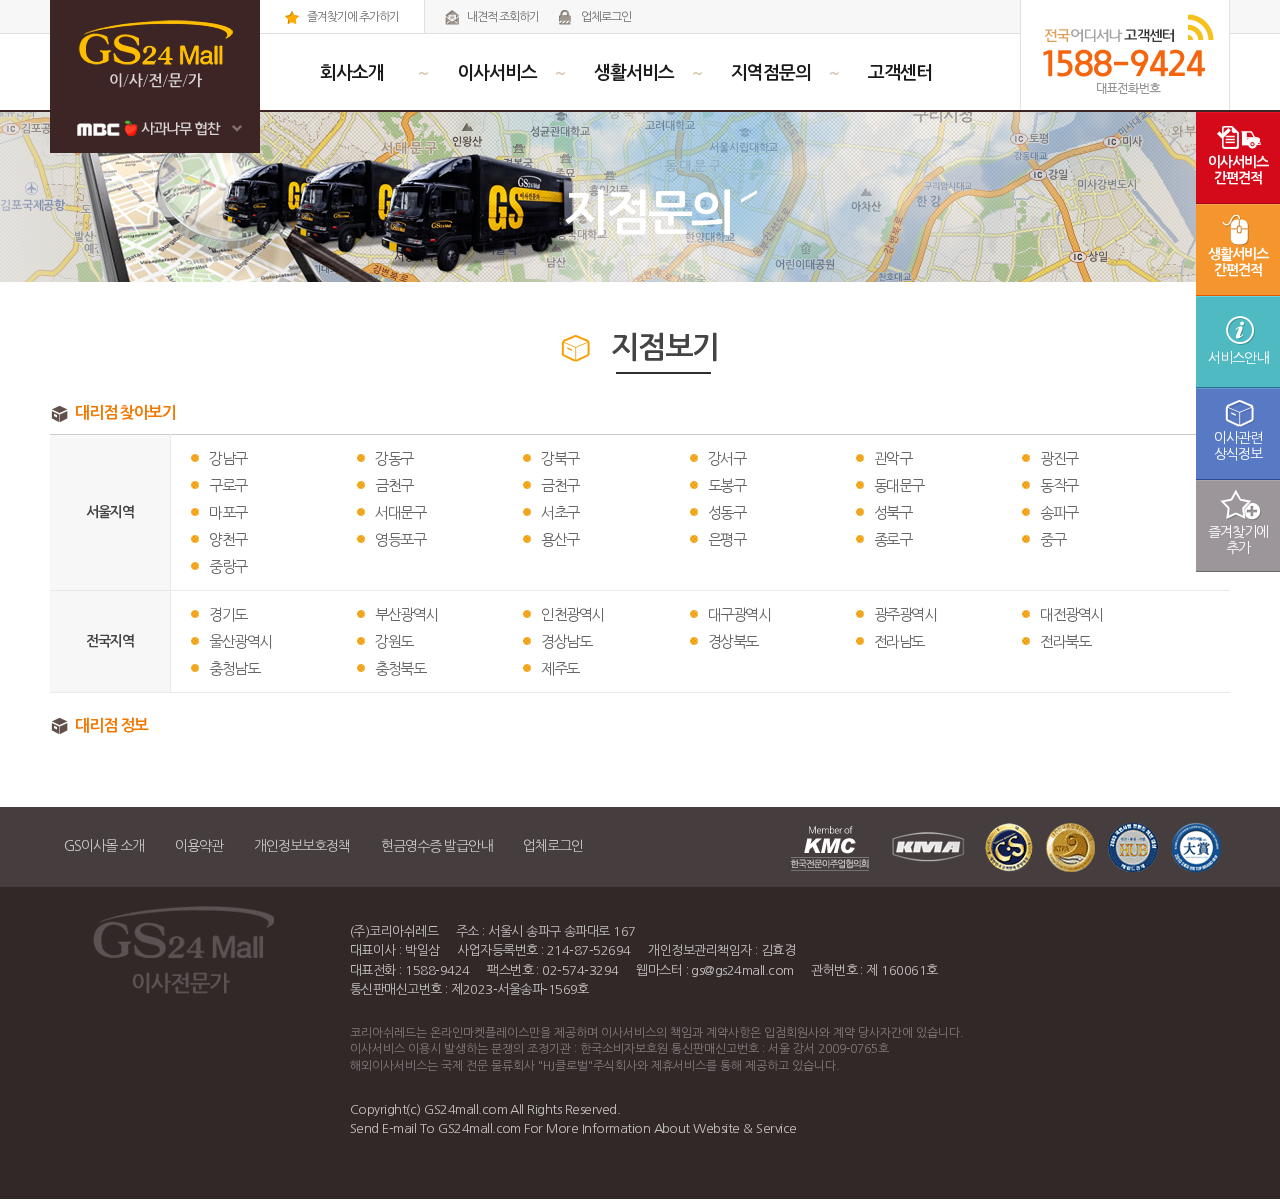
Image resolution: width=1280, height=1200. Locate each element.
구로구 (228, 485)
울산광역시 (240, 641)
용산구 (560, 539)
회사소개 (352, 73)
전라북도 (1065, 641)
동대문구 (899, 485)
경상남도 (566, 641)
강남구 (228, 458)
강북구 (560, 458)
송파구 (1059, 512)
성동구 (727, 512)
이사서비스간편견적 (1238, 170)
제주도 (560, 668)
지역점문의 (771, 73)
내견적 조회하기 (502, 17)
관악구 (893, 458)
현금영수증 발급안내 (436, 846)
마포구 (228, 512)
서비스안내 (1238, 358)
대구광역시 (739, 614)
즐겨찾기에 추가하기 (352, 17)
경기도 (228, 614)
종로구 (893, 539)
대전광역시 (1071, 614)
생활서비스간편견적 (1238, 262)
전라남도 (899, 641)
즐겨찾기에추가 (1238, 540)
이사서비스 (497, 73)
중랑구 (228, 566)
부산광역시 (406, 614)
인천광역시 (572, 614)
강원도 (394, 641)
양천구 (228, 539)
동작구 (1059, 485)
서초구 (560, 512)
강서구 (727, 458)
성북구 (893, 512)
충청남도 (234, 668)
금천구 (394, 485)
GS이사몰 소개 (104, 846)
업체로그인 (605, 17)
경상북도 (733, 641)
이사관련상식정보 (1238, 446)
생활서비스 (634, 73)
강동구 (394, 458)
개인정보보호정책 (302, 846)
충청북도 (400, 668)
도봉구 (727, 485)
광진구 (1059, 458)
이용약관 (199, 846)
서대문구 (400, 512)
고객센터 (900, 73)
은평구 (727, 539)
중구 (1052, 539)
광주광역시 (905, 614)
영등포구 (400, 539)
